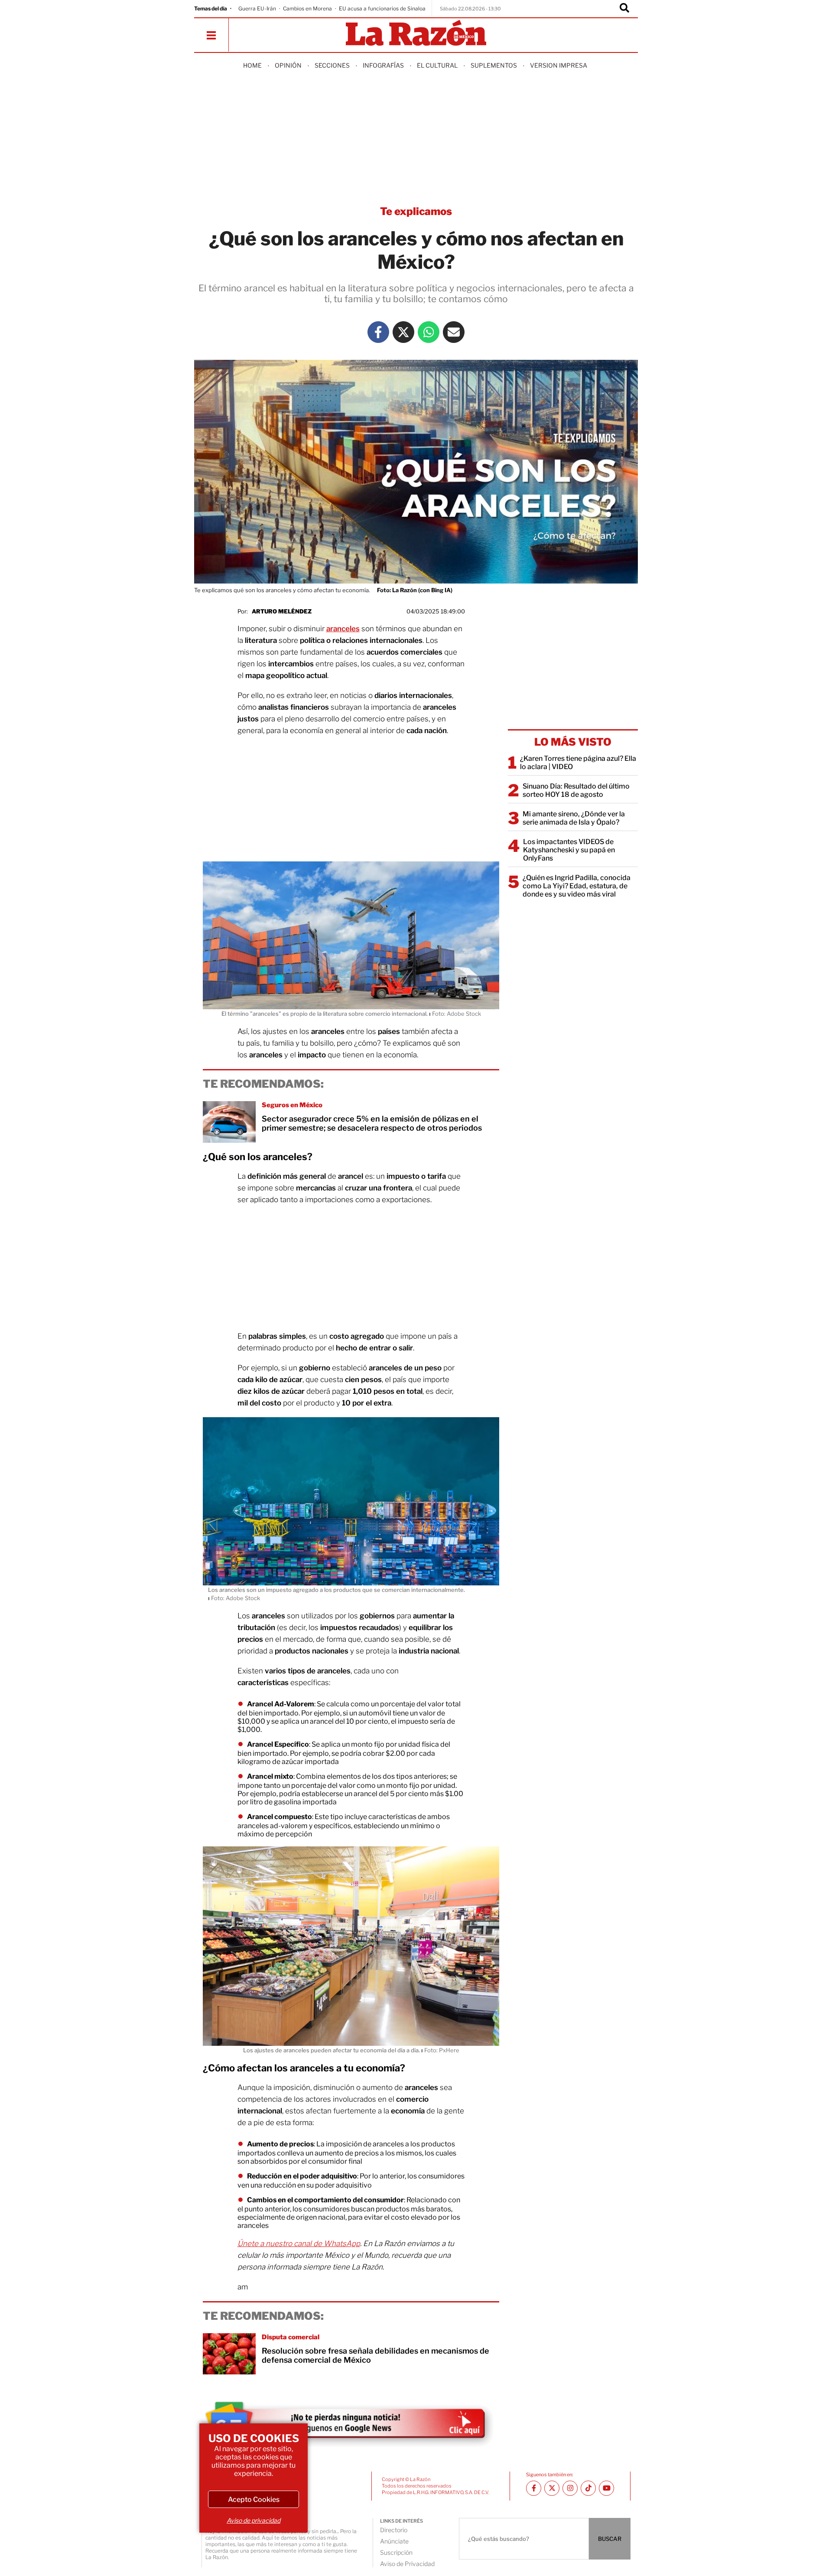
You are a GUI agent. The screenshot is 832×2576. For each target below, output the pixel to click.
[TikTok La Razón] (588, 2488)
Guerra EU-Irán (257, 8)
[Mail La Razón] (454, 332)
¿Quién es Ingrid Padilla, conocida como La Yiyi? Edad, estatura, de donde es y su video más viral (577, 886)
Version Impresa (559, 65)
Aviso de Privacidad (407, 2564)
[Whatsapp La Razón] (429, 332)
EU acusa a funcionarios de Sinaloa (382, 8)
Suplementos (494, 65)
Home (252, 65)
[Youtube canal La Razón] (606, 2488)
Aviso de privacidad (253, 2520)
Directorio (394, 2530)
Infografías (383, 65)
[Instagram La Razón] (570, 2488)
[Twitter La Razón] (403, 332)
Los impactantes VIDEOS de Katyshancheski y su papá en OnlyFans (569, 850)
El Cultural (437, 65)
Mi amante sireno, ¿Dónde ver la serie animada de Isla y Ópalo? (574, 818)
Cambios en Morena (307, 8)
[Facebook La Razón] (378, 332)
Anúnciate (394, 2541)
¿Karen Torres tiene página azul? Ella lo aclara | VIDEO (578, 763)
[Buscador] (624, 9)
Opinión (288, 65)
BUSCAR (610, 2539)
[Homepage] (416, 34)
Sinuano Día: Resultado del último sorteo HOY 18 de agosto (576, 790)
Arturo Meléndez (282, 611)
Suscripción (396, 2552)
